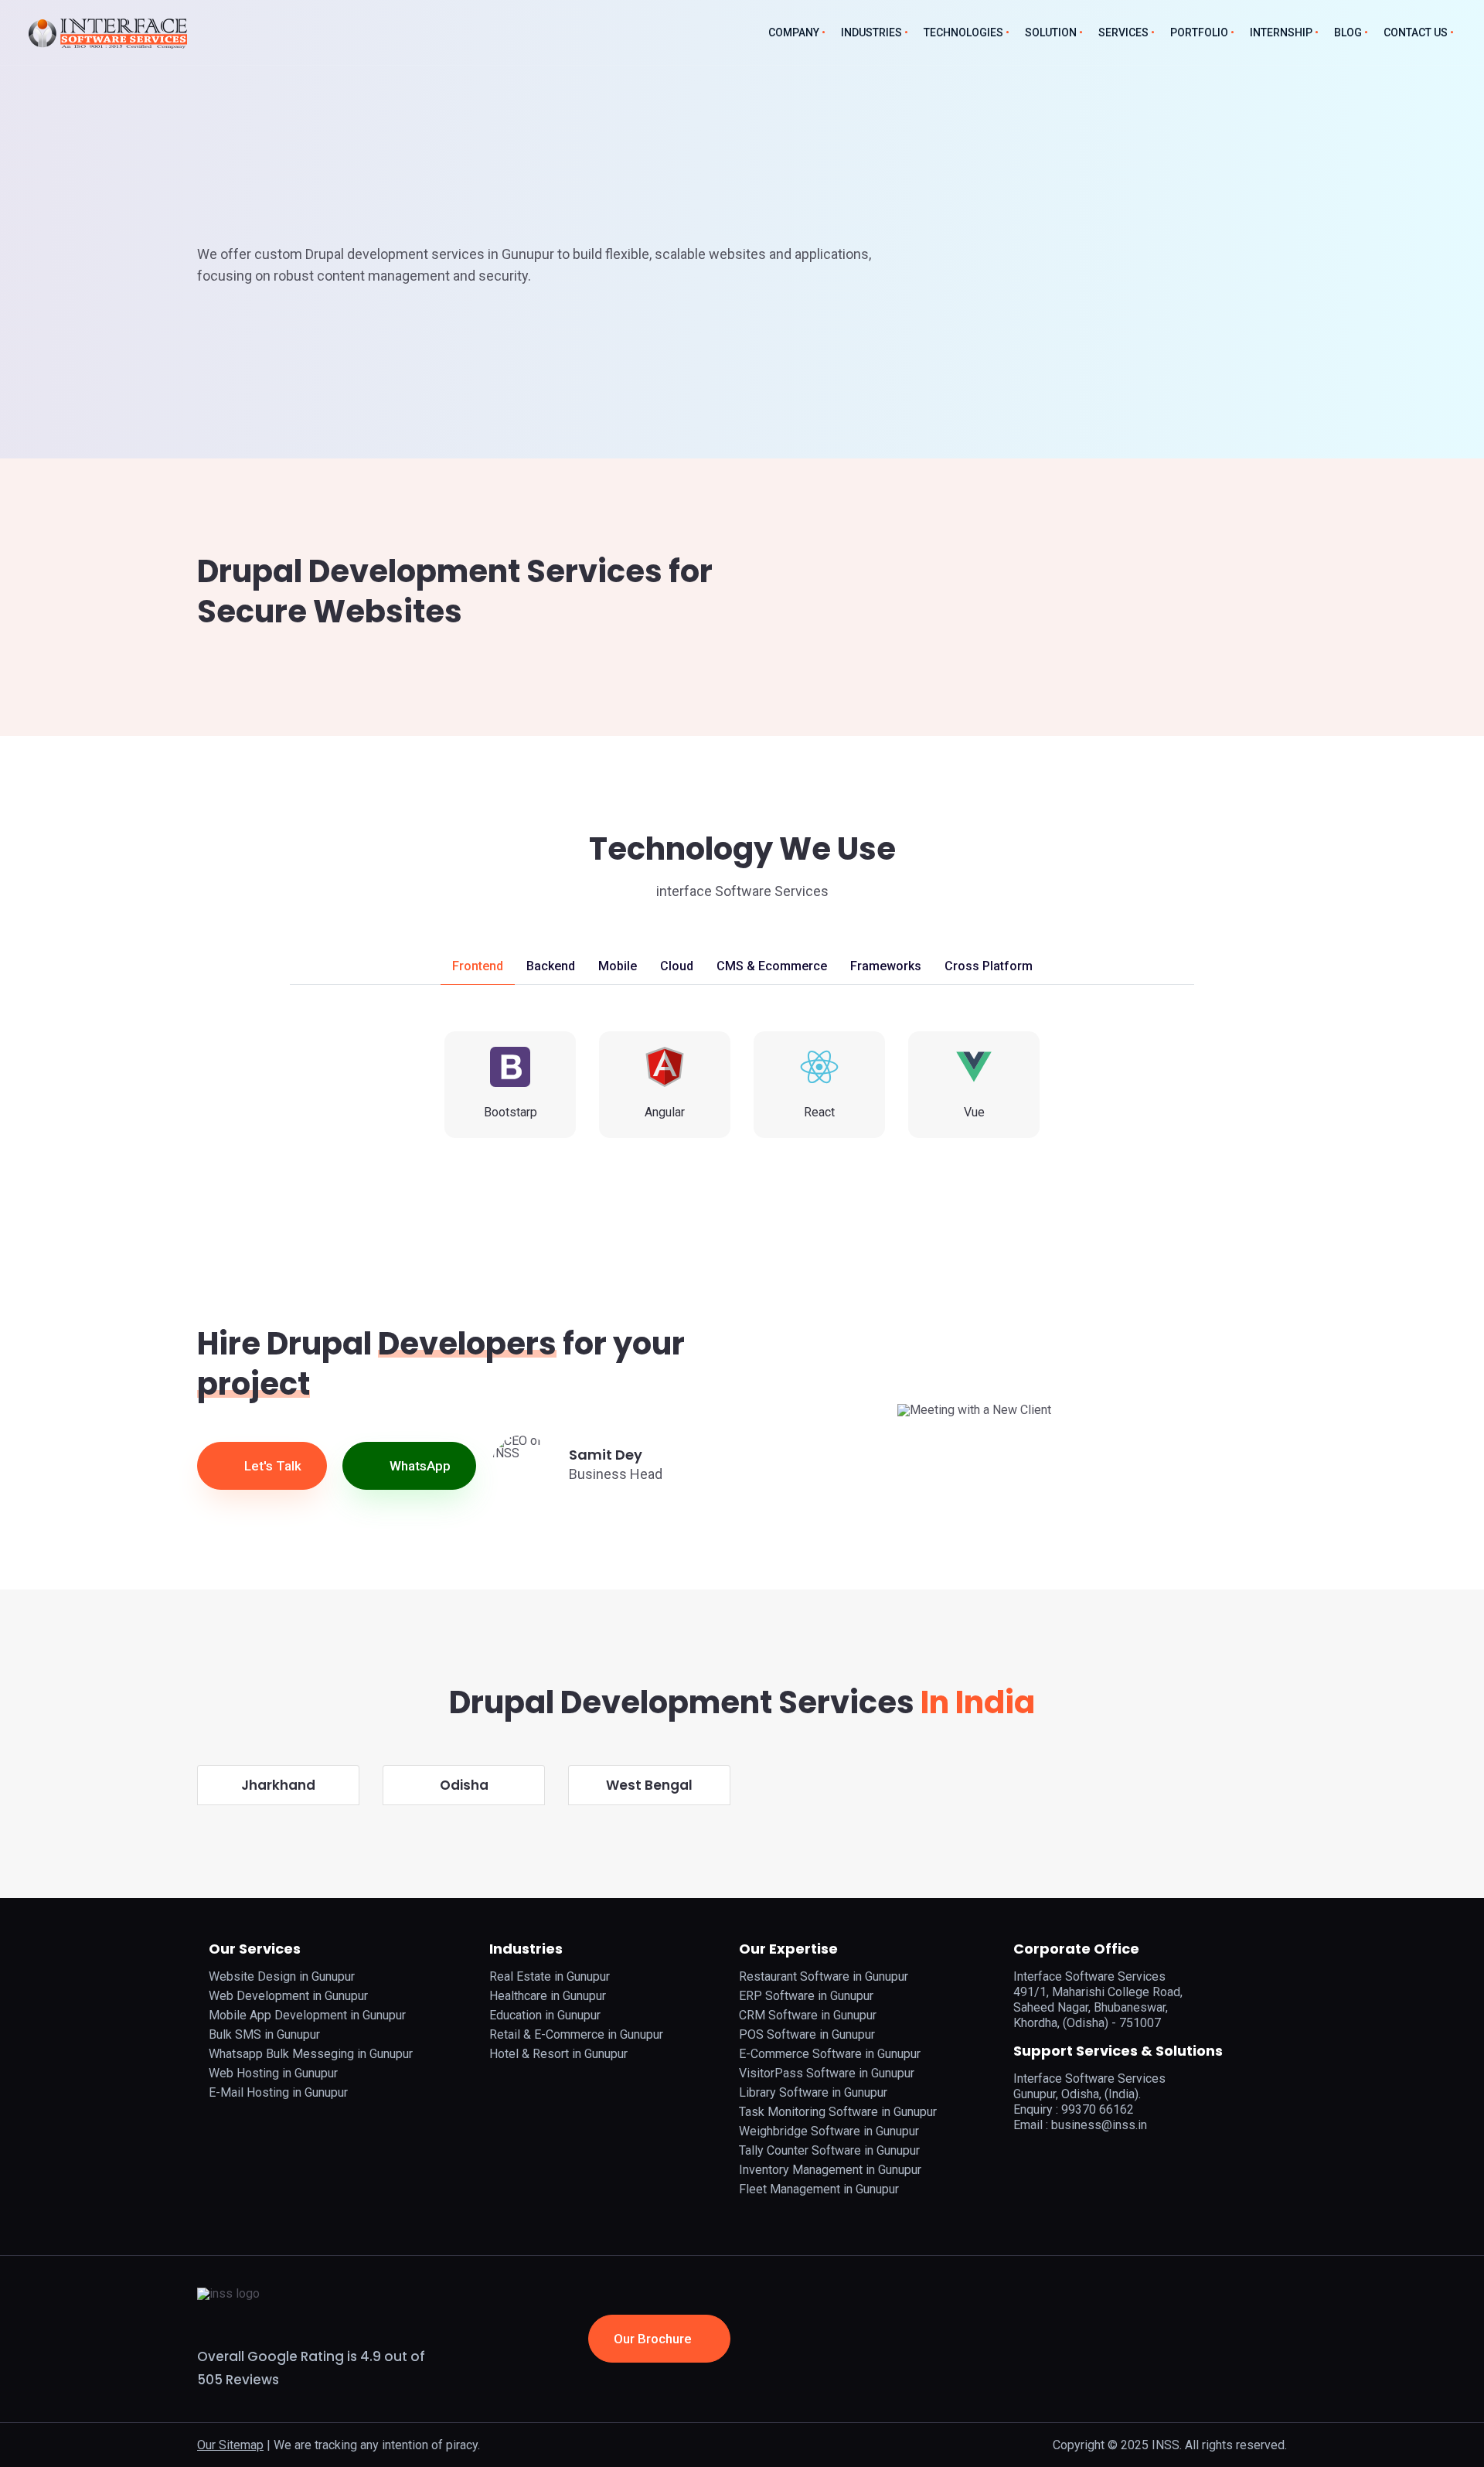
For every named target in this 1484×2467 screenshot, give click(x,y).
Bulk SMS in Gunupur (264, 2034)
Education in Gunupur (545, 2015)
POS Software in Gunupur (807, 2034)
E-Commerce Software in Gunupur (830, 2054)
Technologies (963, 32)
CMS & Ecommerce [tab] (772, 966)
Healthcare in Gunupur (548, 1996)
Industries (871, 32)
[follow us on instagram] (1041, 2155)
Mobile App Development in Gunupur (307, 2015)
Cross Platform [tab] (989, 966)
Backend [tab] (551, 966)
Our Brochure (654, 2339)
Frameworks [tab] (886, 966)
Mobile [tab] (618, 966)
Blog (1348, 32)
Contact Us (1416, 32)
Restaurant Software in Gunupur (824, 1976)
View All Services (275, 342)
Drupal (343, 199)
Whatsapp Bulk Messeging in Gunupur (311, 2054)
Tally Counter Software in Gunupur (829, 2150)
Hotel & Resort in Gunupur (558, 2054)
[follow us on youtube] (1108, 2155)
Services (1123, 32)
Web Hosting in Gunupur (273, 2073)
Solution (1051, 32)
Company (794, 32)
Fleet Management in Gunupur (819, 2189)
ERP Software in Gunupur (806, 1996)
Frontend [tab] (478, 966)
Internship (1281, 32)
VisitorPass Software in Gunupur (827, 2073)
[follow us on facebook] (1019, 2155)
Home (213, 199)
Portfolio (1199, 32)
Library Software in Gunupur (813, 2092)
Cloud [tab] (677, 966)
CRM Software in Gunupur (808, 2015)
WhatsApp (419, 1466)
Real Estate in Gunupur (550, 1976)
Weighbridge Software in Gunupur (829, 2131)
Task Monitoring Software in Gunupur (838, 2112)
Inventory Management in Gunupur (830, 2170)
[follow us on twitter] (1064, 2155)
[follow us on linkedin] (1086, 2155)
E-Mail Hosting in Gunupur (278, 2092)
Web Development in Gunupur (288, 1996)
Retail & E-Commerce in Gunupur (576, 2034)
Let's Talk (271, 1466)
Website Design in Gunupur (282, 1976)
